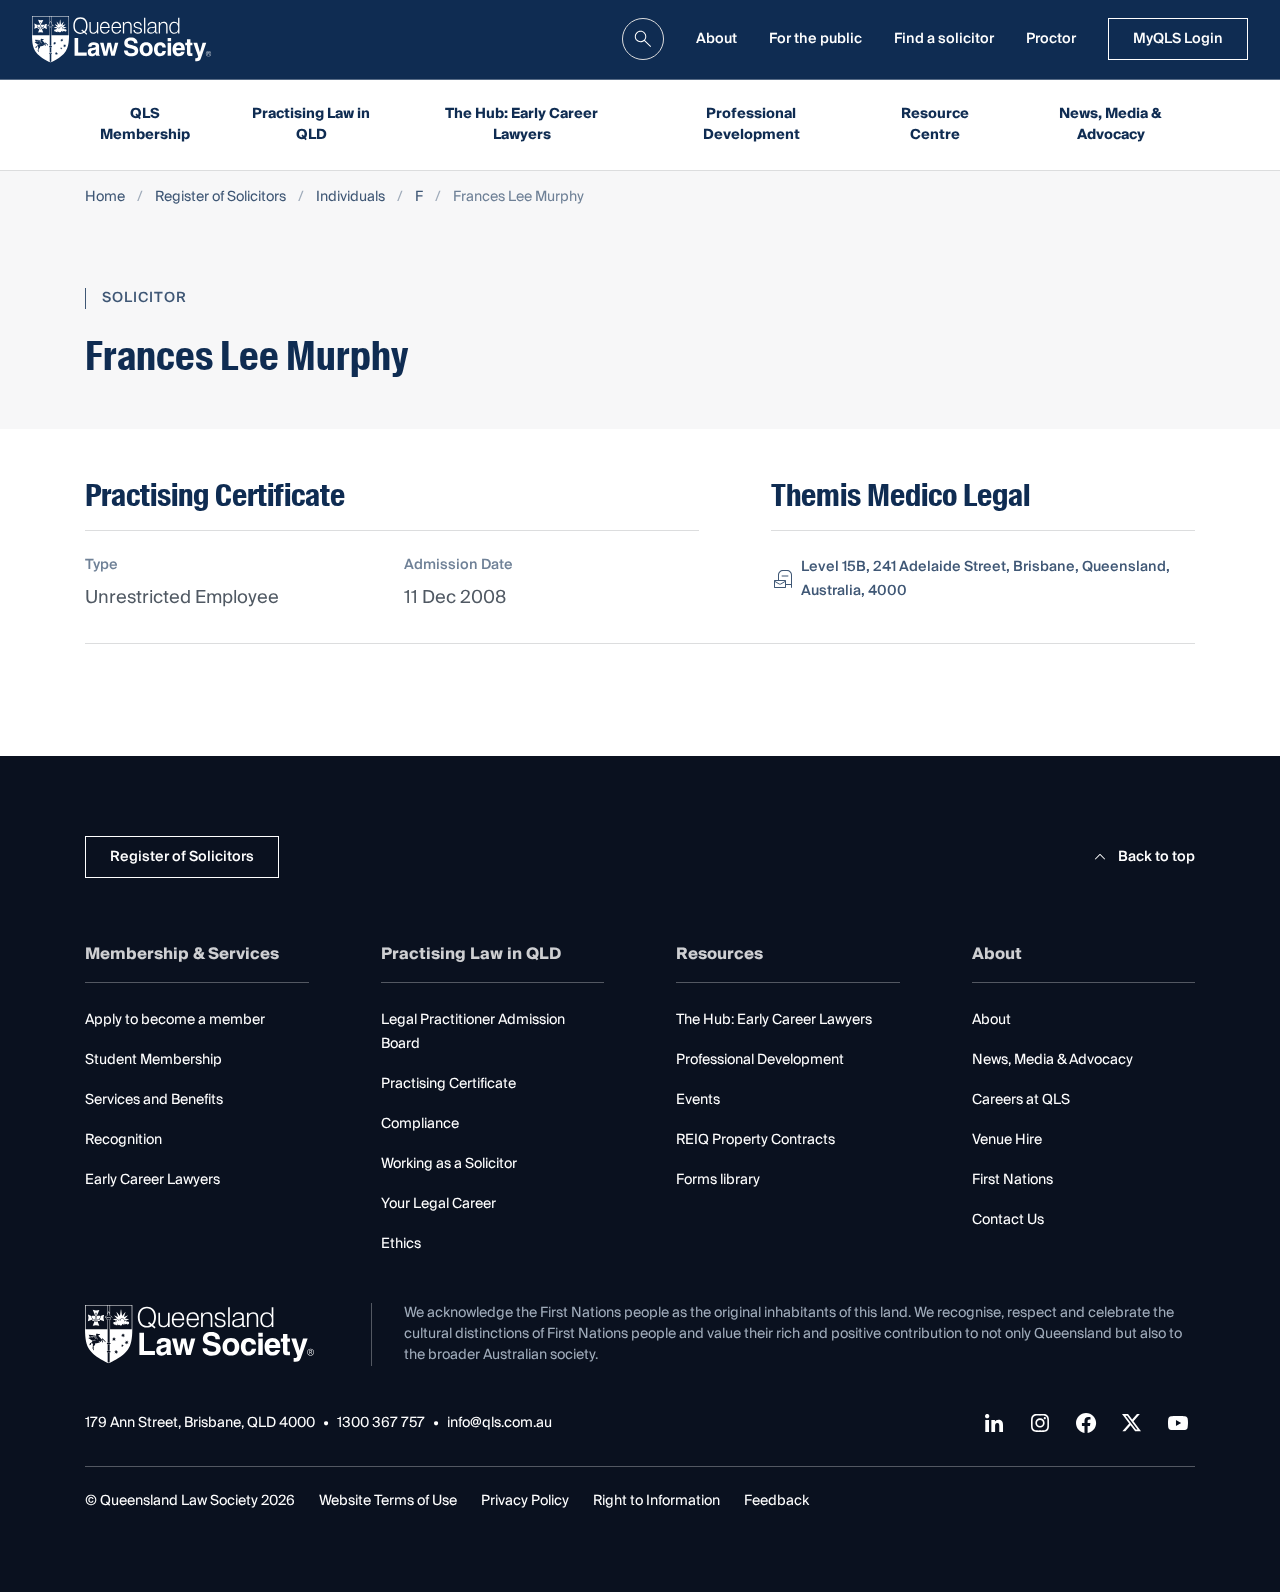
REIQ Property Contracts (755, 1140)
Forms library (718, 1180)
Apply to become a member (175, 1020)
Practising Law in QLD (311, 124)
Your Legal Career (438, 1204)
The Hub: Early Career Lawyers (521, 124)
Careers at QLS (1021, 1100)
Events (698, 1100)
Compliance (420, 1124)
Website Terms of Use (388, 1501)
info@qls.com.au (499, 1423)
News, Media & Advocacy (1110, 124)
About (716, 39)
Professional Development (751, 124)
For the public (815, 39)
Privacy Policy (525, 1501)
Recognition (123, 1140)
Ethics (401, 1244)
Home (105, 197)
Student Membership (153, 1060)
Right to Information (656, 1501)
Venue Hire (1007, 1140)
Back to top (1156, 857)
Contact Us (1008, 1220)
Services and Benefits (154, 1100)
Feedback (776, 1501)
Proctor (1051, 39)
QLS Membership (145, 124)
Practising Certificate (448, 1084)
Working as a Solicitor (449, 1164)
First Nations (1012, 1180)
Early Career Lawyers (152, 1180)
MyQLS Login (1178, 39)
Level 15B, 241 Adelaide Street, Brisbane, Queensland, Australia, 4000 (985, 579)
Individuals (350, 197)
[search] (643, 39)
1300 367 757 (381, 1423)
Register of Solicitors (220, 197)
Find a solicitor (944, 39)
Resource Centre (935, 124)
